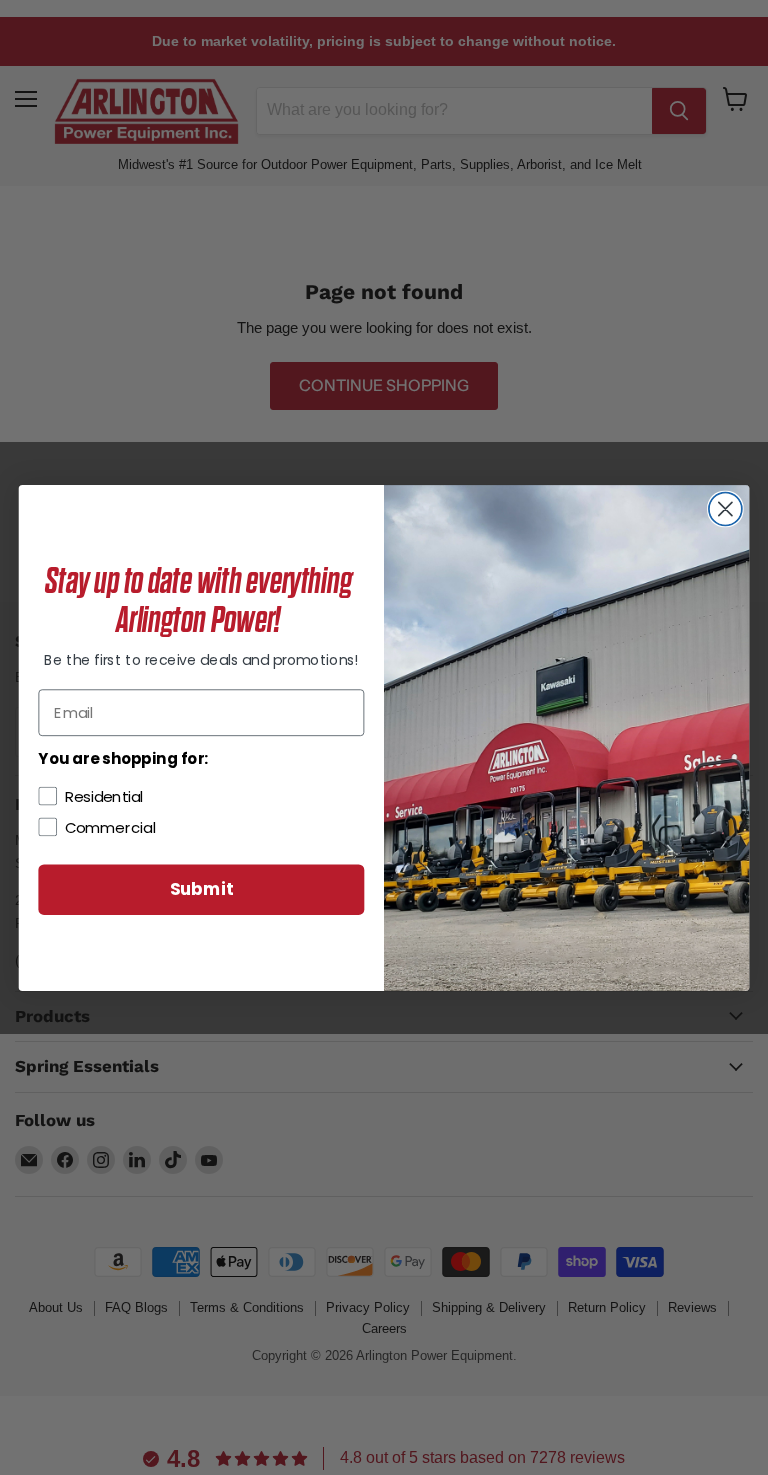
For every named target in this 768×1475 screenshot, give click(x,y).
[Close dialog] (725, 508)
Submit (202, 888)
